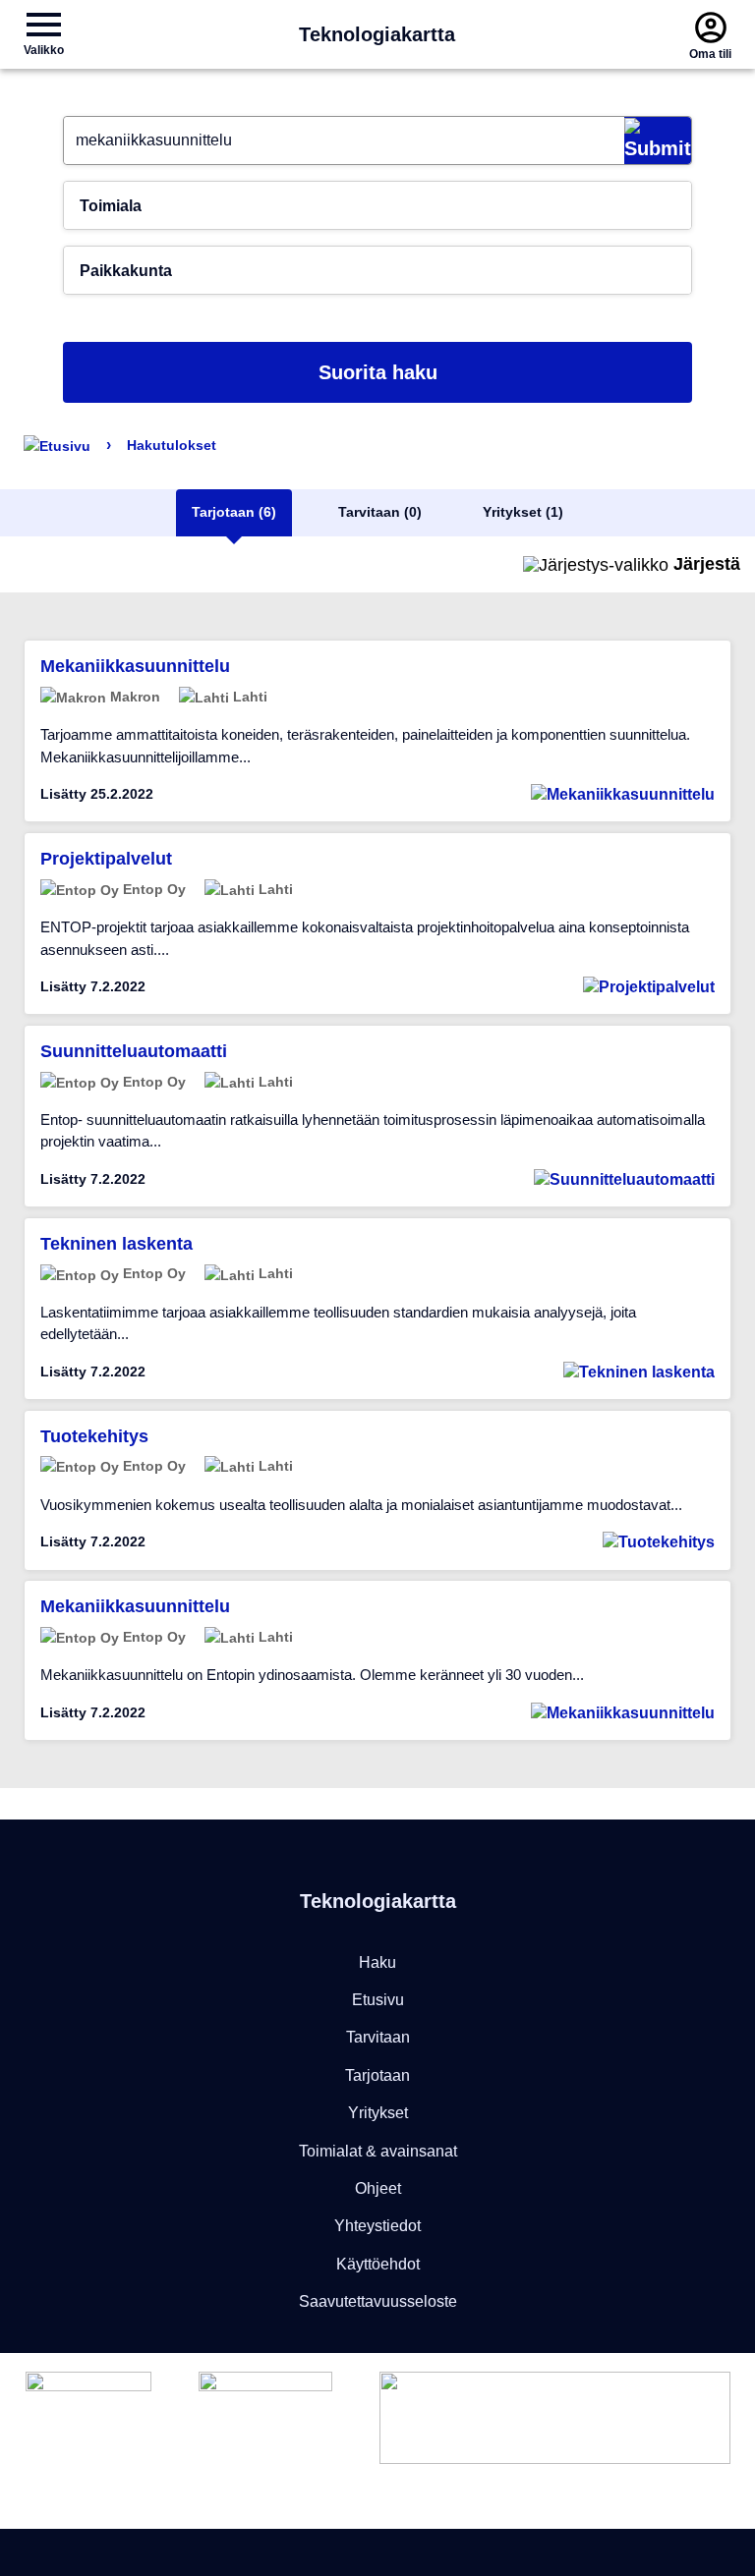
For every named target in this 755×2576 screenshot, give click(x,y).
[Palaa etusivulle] (57, 445)
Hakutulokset (172, 445)
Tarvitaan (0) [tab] (380, 512)
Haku (377, 1962)
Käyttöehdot (378, 2264)
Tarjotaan (377, 2075)
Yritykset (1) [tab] (523, 512)
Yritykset (378, 2113)
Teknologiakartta (377, 34)
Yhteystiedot (377, 2226)
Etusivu (378, 2000)
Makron (133, 697)
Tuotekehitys (94, 1436)
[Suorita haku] (658, 140)
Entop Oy (152, 889)
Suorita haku (378, 372)
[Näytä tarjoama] (623, 794)
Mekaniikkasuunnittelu (135, 666)
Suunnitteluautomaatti (134, 1051)
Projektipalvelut (106, 859)
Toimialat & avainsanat (378, 2151)
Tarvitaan (378, 2037)
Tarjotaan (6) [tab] (234, 512)
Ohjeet (378, 2188)
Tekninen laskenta (116, 1244)
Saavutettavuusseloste (378, 2301)
